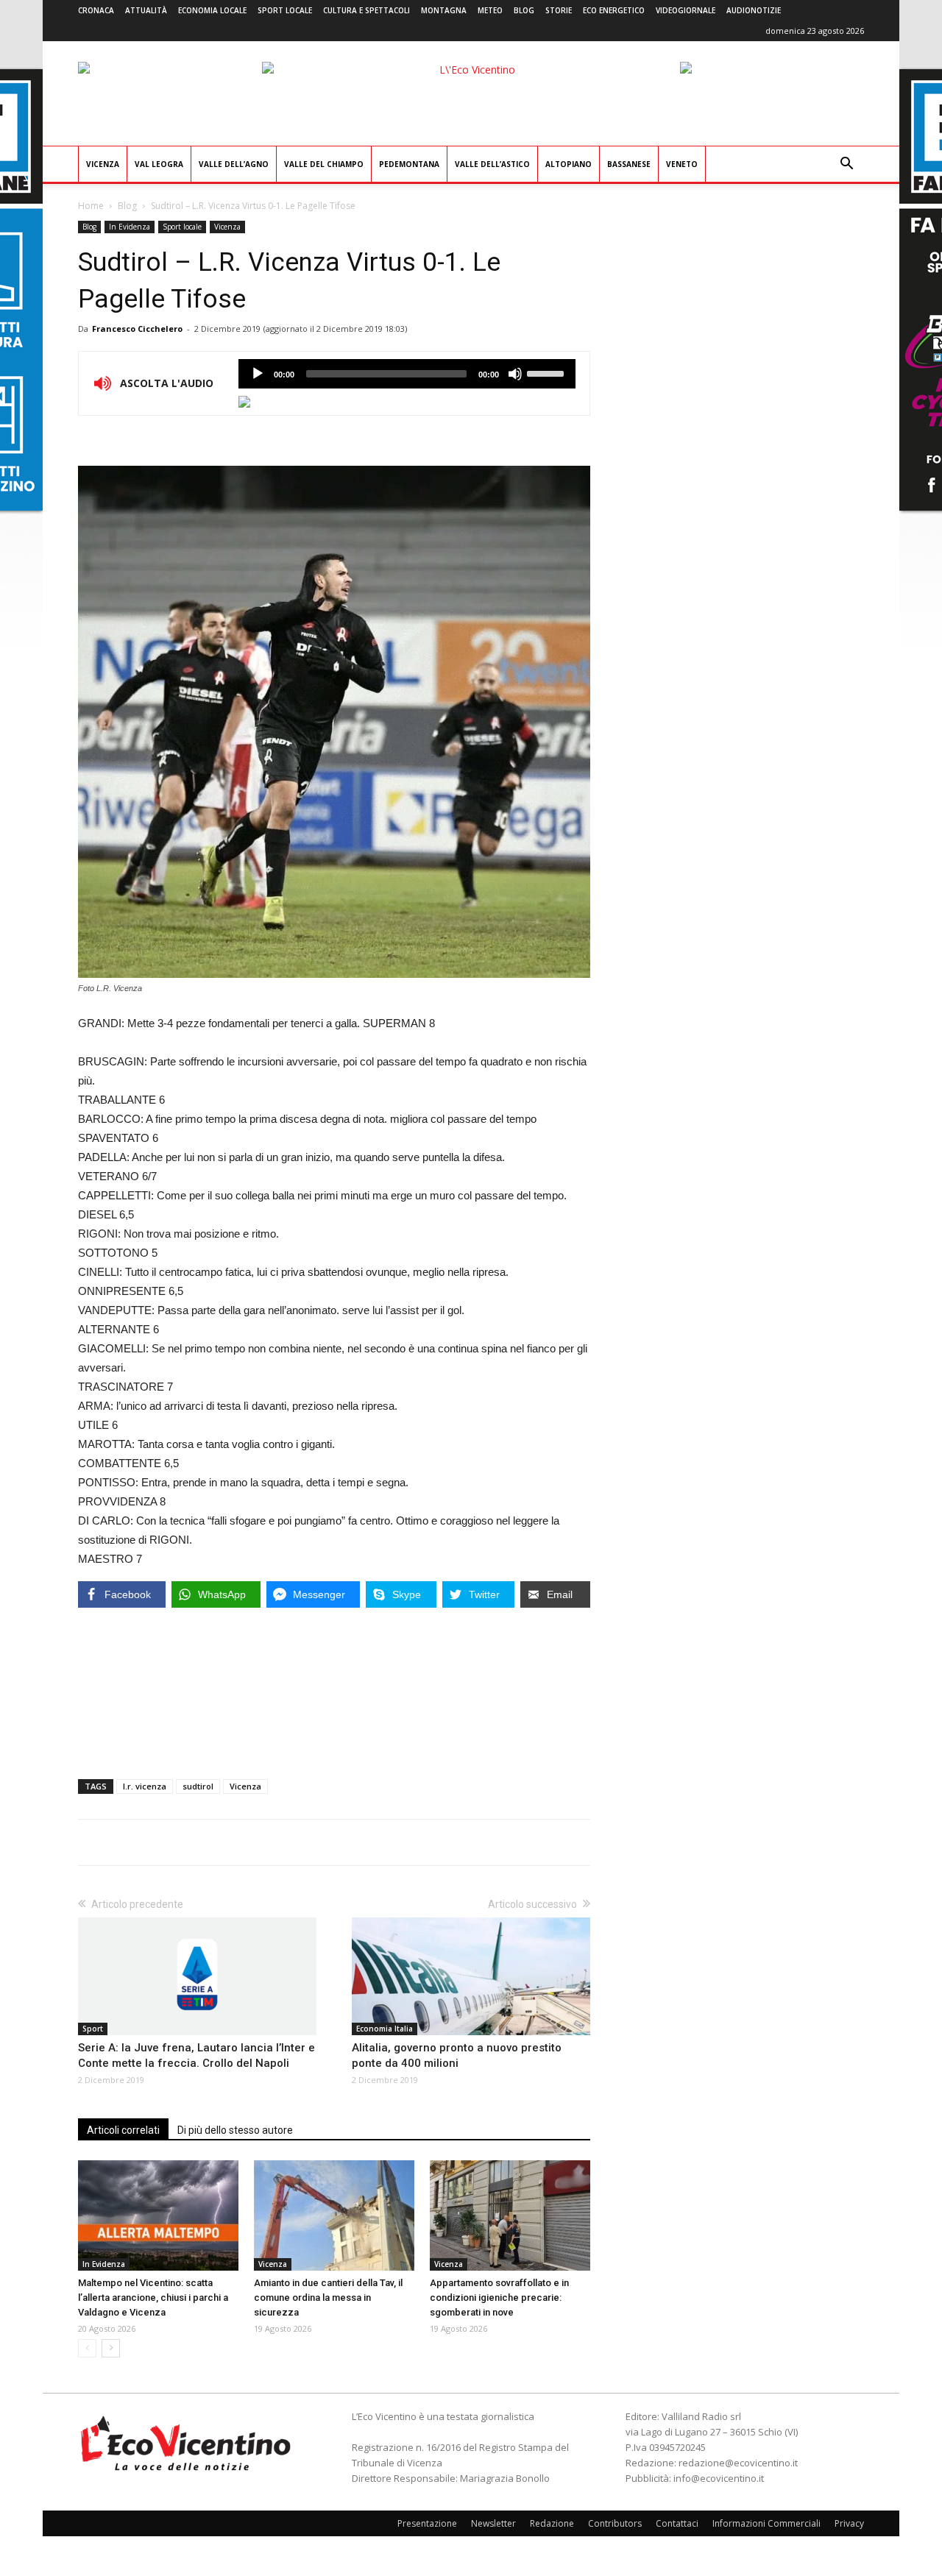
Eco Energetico (614, 10)
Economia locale (212, 10)
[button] (846, 165)
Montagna (444, 10)
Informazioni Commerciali (766, 2523)
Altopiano (569, 164)
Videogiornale (686, 10)
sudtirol (198, 1786)
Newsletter (493, 2523)
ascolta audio (258, 374)
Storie (559, 10)
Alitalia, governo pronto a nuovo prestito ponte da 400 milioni (457, 2055)
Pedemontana (409, 164)
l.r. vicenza (145, 1786)
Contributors (615, 2523)
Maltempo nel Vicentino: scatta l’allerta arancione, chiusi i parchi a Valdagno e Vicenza (153, 2298)
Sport (93, 2029)
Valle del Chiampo (324, 164)
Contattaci (677, 2523)
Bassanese (629, 164)
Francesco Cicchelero (137, 329)
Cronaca (96, 10)
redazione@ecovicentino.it (738, 2463)
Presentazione (427, 2523)
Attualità (146, 10)
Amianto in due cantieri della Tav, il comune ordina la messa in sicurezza (328, 2298)
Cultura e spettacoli (366, 10)
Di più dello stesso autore (235, 2130)
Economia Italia (385, 2029)
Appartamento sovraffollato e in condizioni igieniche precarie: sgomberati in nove (499, 2298)
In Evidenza (130, 227)
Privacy (849, 2523)
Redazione (552, 2523)
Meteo (490, 10)
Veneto (682, 164)
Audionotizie (754, 10)
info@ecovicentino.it (719, 2478)
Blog (524, 10)
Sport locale (285, 10)
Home (91, 206)
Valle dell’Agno (234, 164)
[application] (407, 374)
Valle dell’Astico (492, 164)
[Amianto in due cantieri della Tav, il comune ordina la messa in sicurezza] (334, 2215)
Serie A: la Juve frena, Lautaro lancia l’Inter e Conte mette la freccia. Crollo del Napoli (196, 2055)
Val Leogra (159, 164)
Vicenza (103, 164)
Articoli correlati (123, 2130)
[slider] (548, 372)
